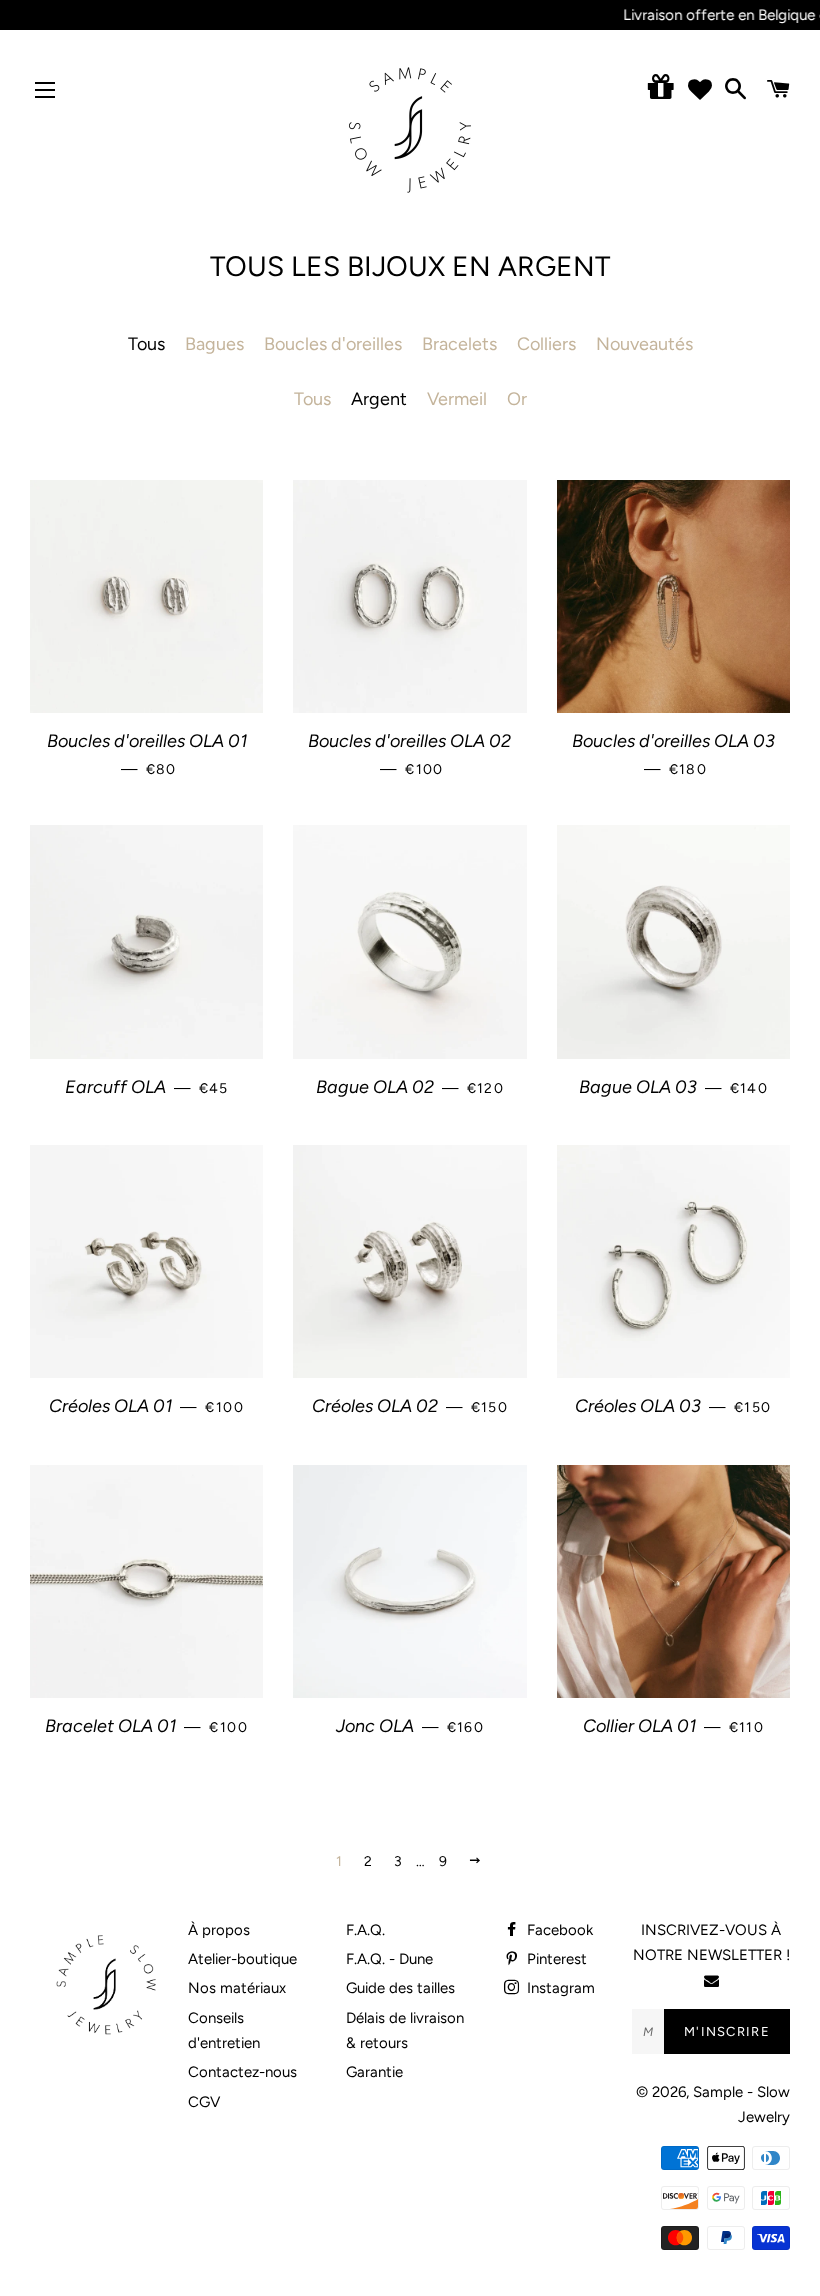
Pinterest (555, 1959)
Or (517, 399)
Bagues (214, 344)
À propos (219, 1930)
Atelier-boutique (242, 1959)
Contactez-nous (242, 2072)
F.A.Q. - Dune (389, 1959)
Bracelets (459, 344)
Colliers (546, 344)
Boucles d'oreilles (333, 344)
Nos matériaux (237, 1988)
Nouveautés (644, 344)
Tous (312, 399)
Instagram (559, 1988)
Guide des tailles (400, 1988)
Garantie (374, 2072)
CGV (204, 2102)
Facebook (558, 1930)
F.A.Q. (365, 1930)
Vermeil (457, 399)
